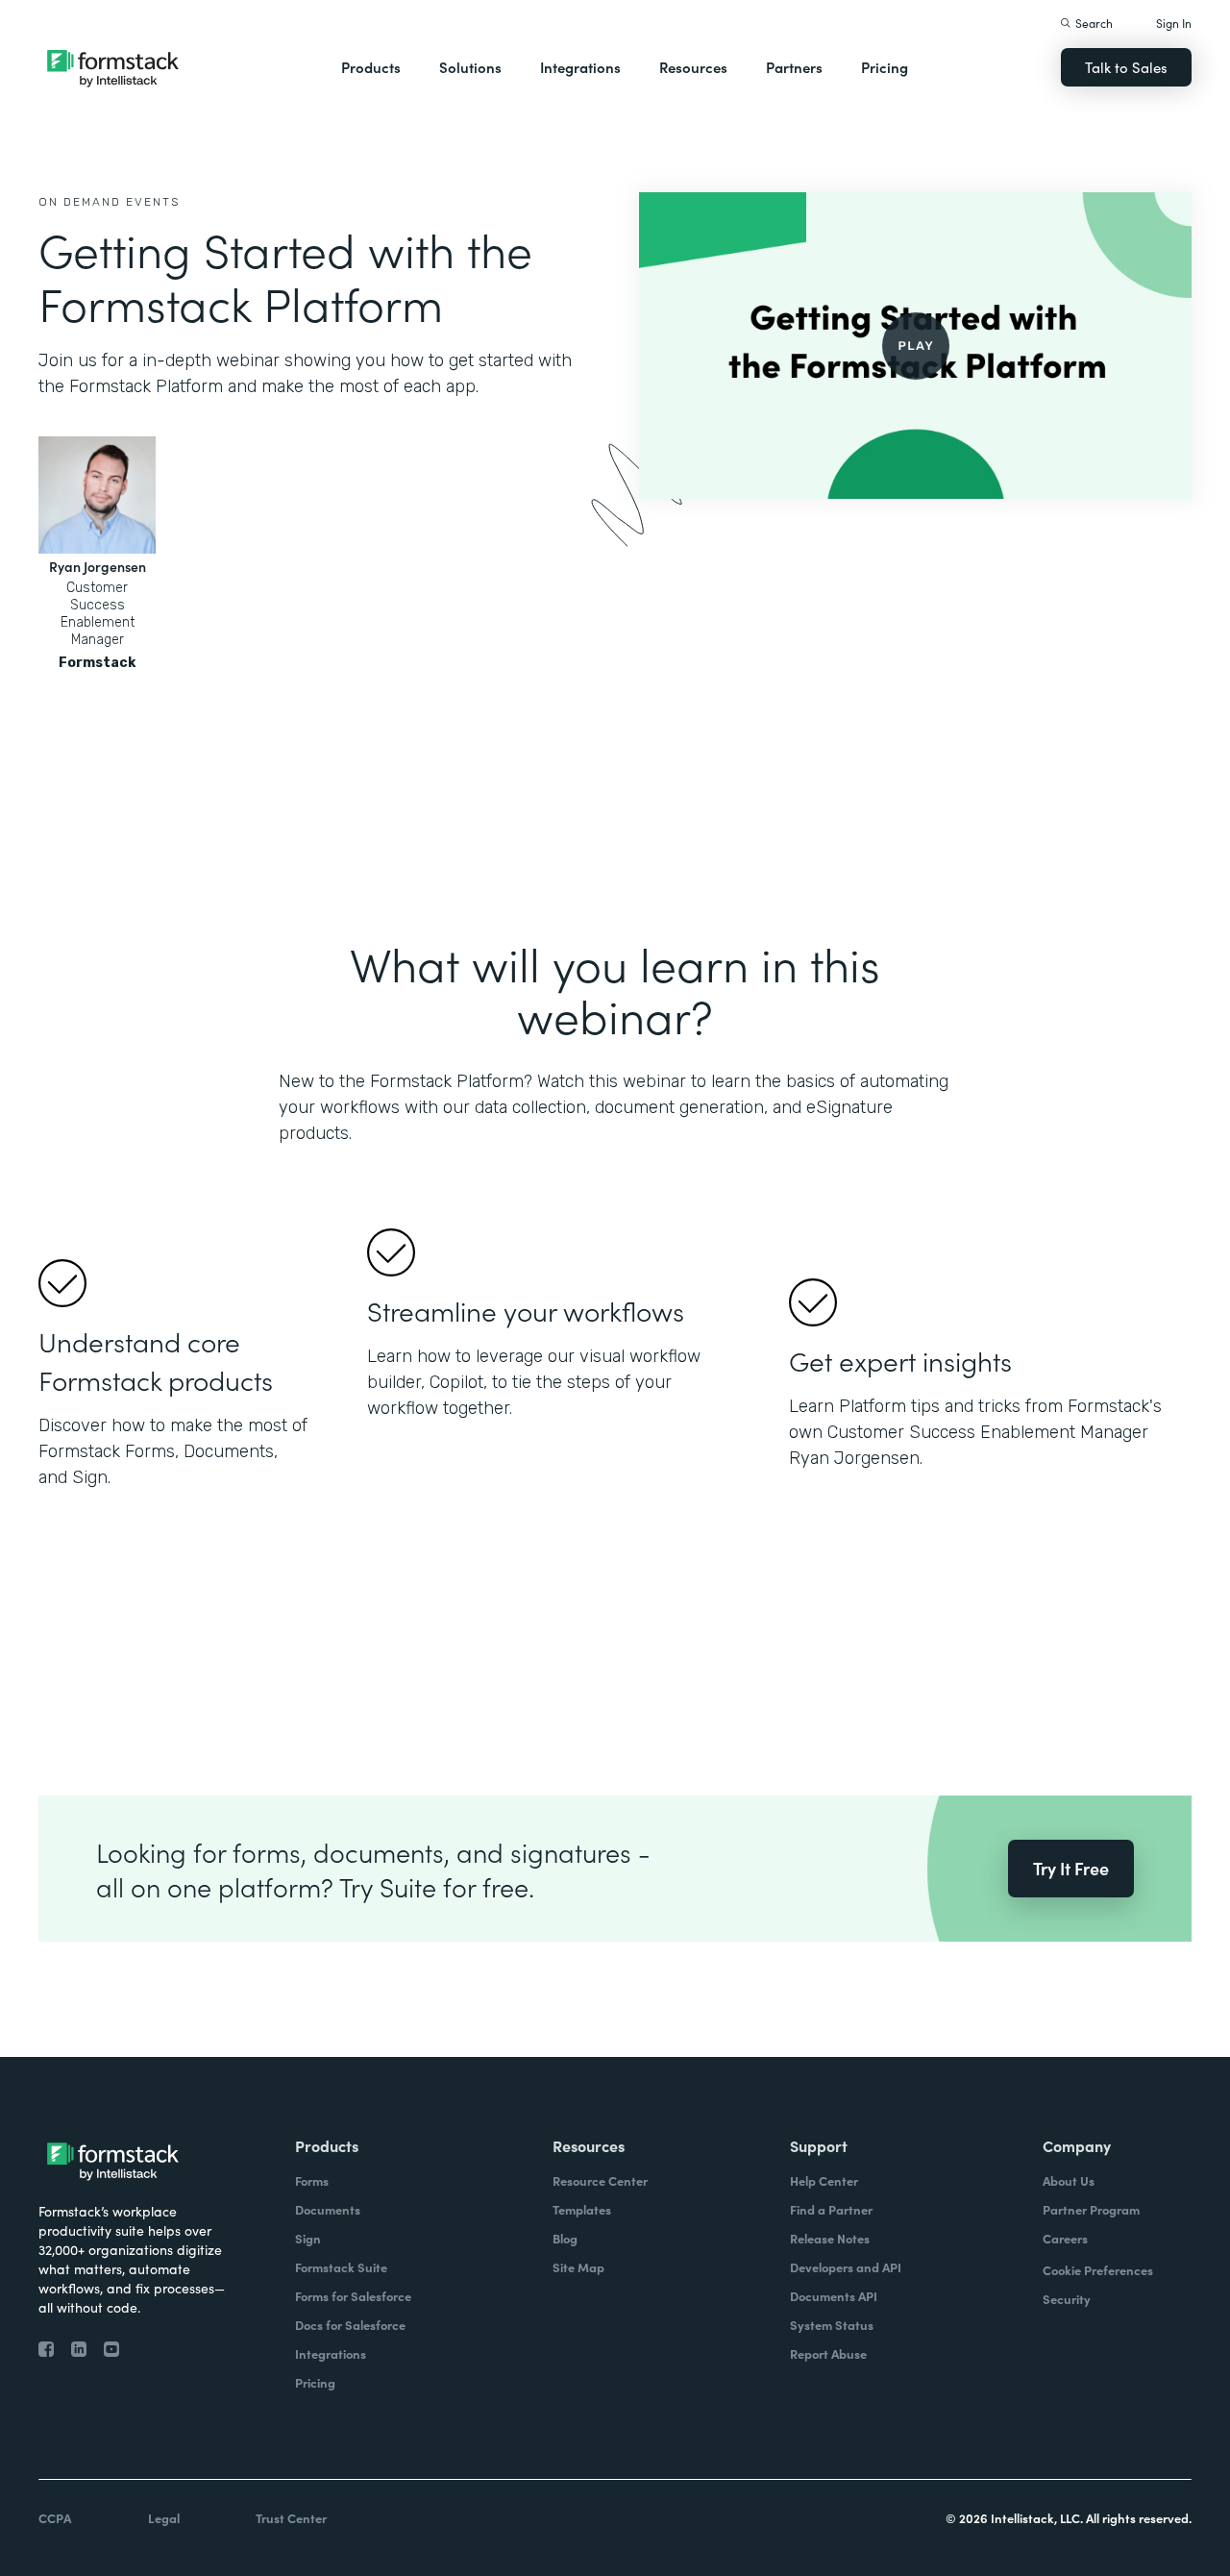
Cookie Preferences (1098, 2270)
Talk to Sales (1126, 67)
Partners (794, 67)
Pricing (885, 67)
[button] (371, 67)
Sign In (1174, 23)
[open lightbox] (915, 346)
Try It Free (1071, 1868)
